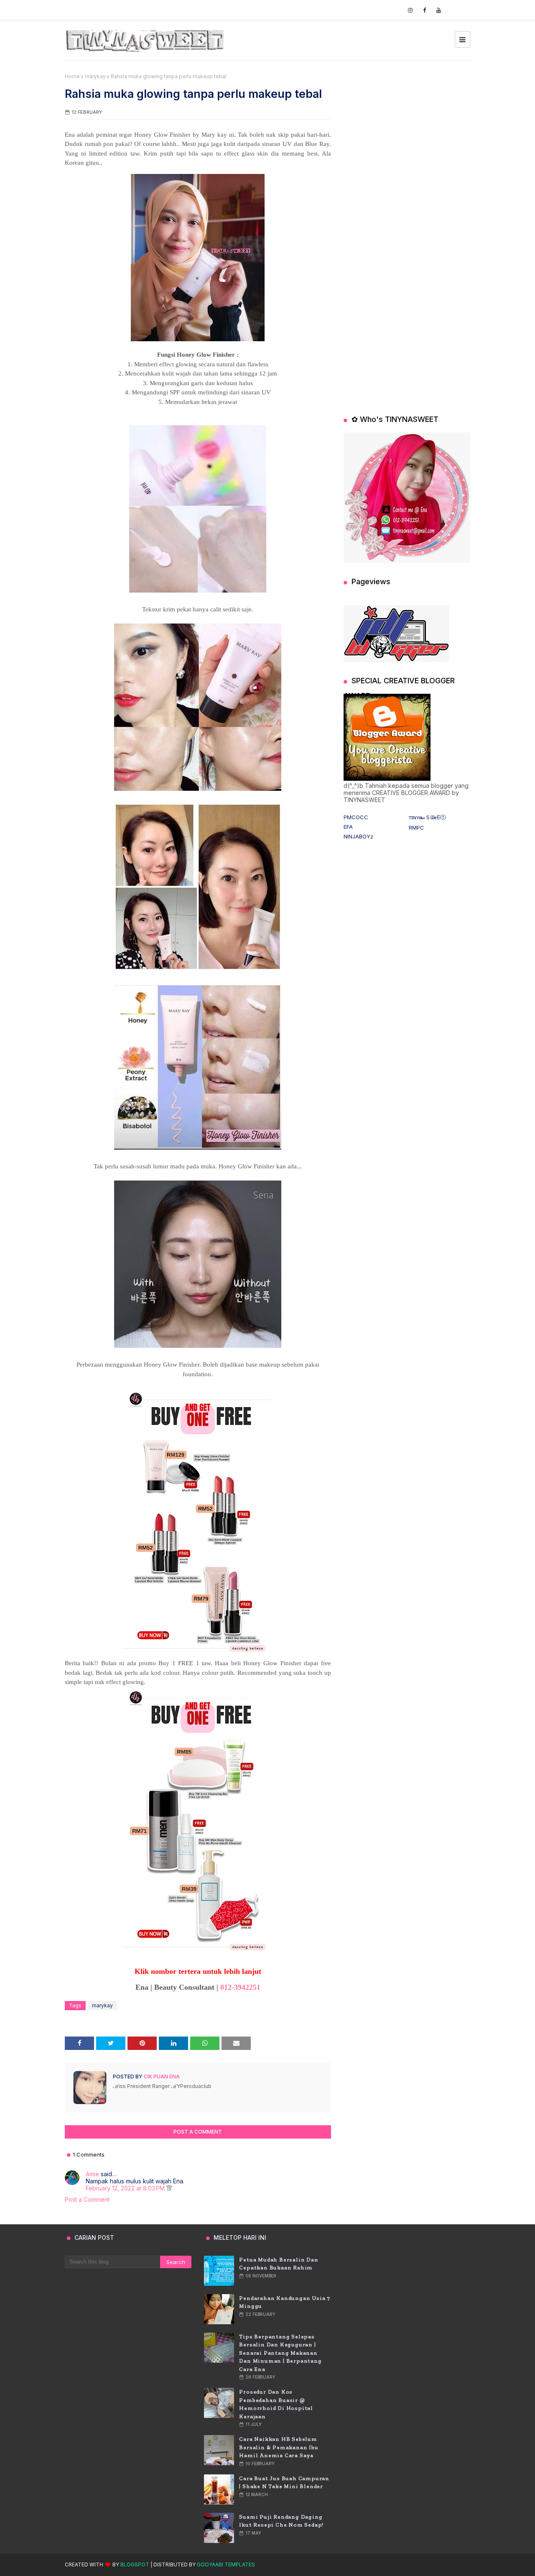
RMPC (417, 828)
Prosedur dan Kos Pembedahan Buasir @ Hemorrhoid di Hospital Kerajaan (276, 2404)
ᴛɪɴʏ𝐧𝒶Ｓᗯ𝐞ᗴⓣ (427, 817)
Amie (92, 2174)
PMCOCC (356, 817)
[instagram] (410, 10)
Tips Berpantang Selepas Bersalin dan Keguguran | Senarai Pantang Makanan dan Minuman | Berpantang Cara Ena (280, 2353)
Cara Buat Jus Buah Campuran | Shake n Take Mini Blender (284, 2483)
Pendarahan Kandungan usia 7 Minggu (285, 2302)
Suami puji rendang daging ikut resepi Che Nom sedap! (281, 2521)
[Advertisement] (407, 125)
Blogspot (135, 2564)
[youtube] (439, 10)
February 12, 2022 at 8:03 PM (126, 2188)
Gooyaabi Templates (226, 2564)
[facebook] (424, 10)
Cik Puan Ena (161, 2076)
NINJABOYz (358, 836)
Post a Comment (87, 2199)
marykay (95, 76)
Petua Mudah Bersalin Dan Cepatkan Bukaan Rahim (279, 2264)
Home (72, 76)
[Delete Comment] (169, 2188)
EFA (348, 827)
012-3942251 (240, 1987)
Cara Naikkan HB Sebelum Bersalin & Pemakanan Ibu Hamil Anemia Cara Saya (279, 2447)
